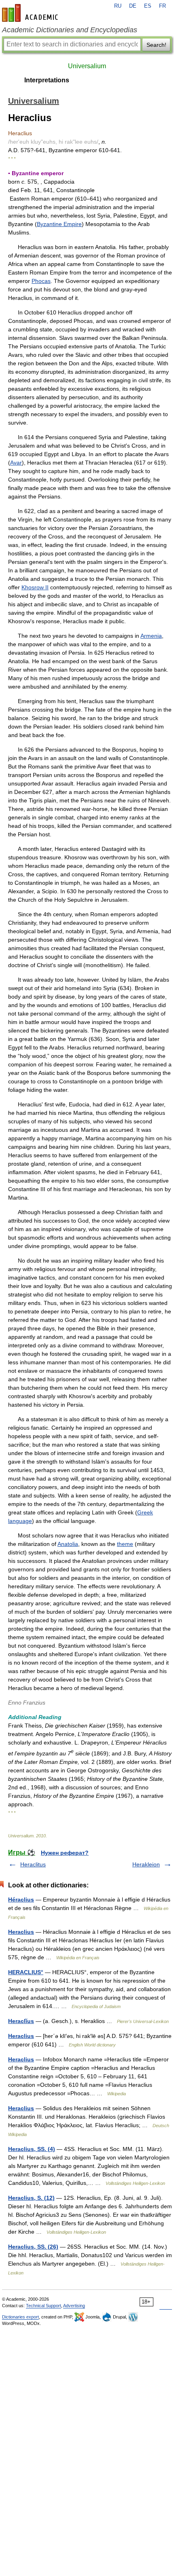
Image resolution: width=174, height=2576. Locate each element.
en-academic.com (31, 13)
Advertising (74, 2306)
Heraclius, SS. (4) (32, 2149)
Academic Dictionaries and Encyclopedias (70, 30)
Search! (156, 45)
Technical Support (43, 2306)
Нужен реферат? (65, 1853)
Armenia (151, 636)
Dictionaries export (20, 2317)
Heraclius (21, 1932)
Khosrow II (35, 587)
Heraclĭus (21, 2021)
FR (162, 6)
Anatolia (68, 1544)
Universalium (87, 66)
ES (148, 6)
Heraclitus (33, 1864)
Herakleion (146, 1864)
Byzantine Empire (59, 224)
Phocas (41, 281)
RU (118, 6)
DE (133, 6)
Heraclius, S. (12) (31, 2198)
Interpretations (47, 80)
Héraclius (21, 1900)
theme (125, 1544)
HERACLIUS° (26, 1972)
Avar (16, 463)
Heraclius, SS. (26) (33, 2247)
